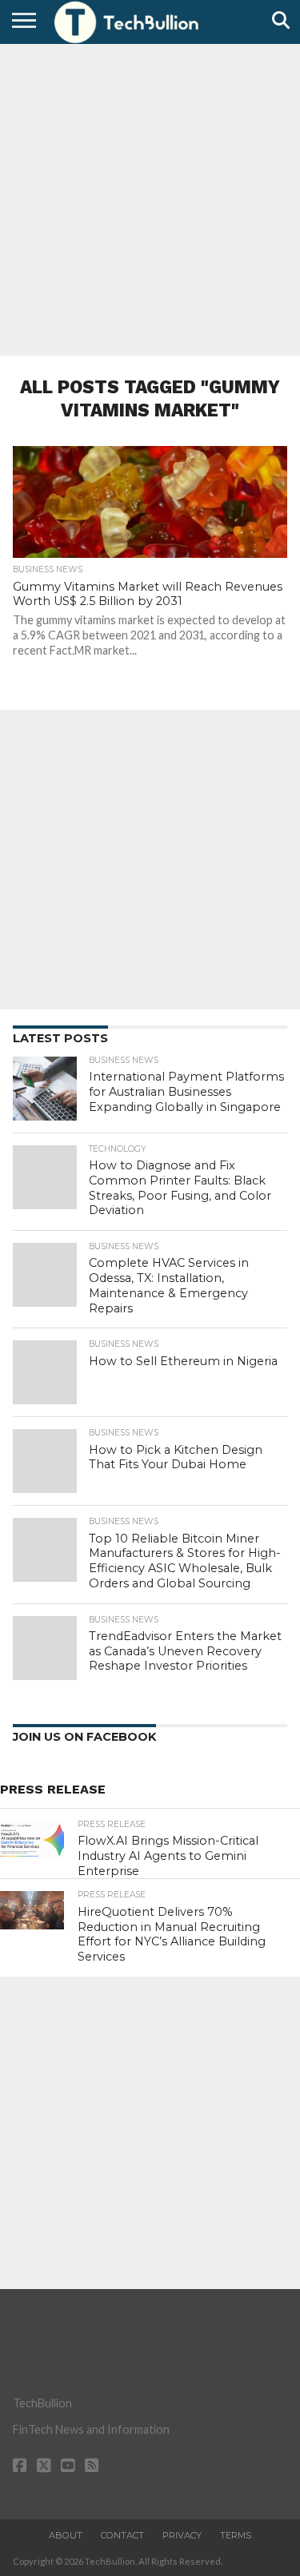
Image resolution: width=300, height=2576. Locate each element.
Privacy (182, 2535)
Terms (236, 2535)
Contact (122, 2535)
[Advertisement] (150, 198)
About (66, 2535)
